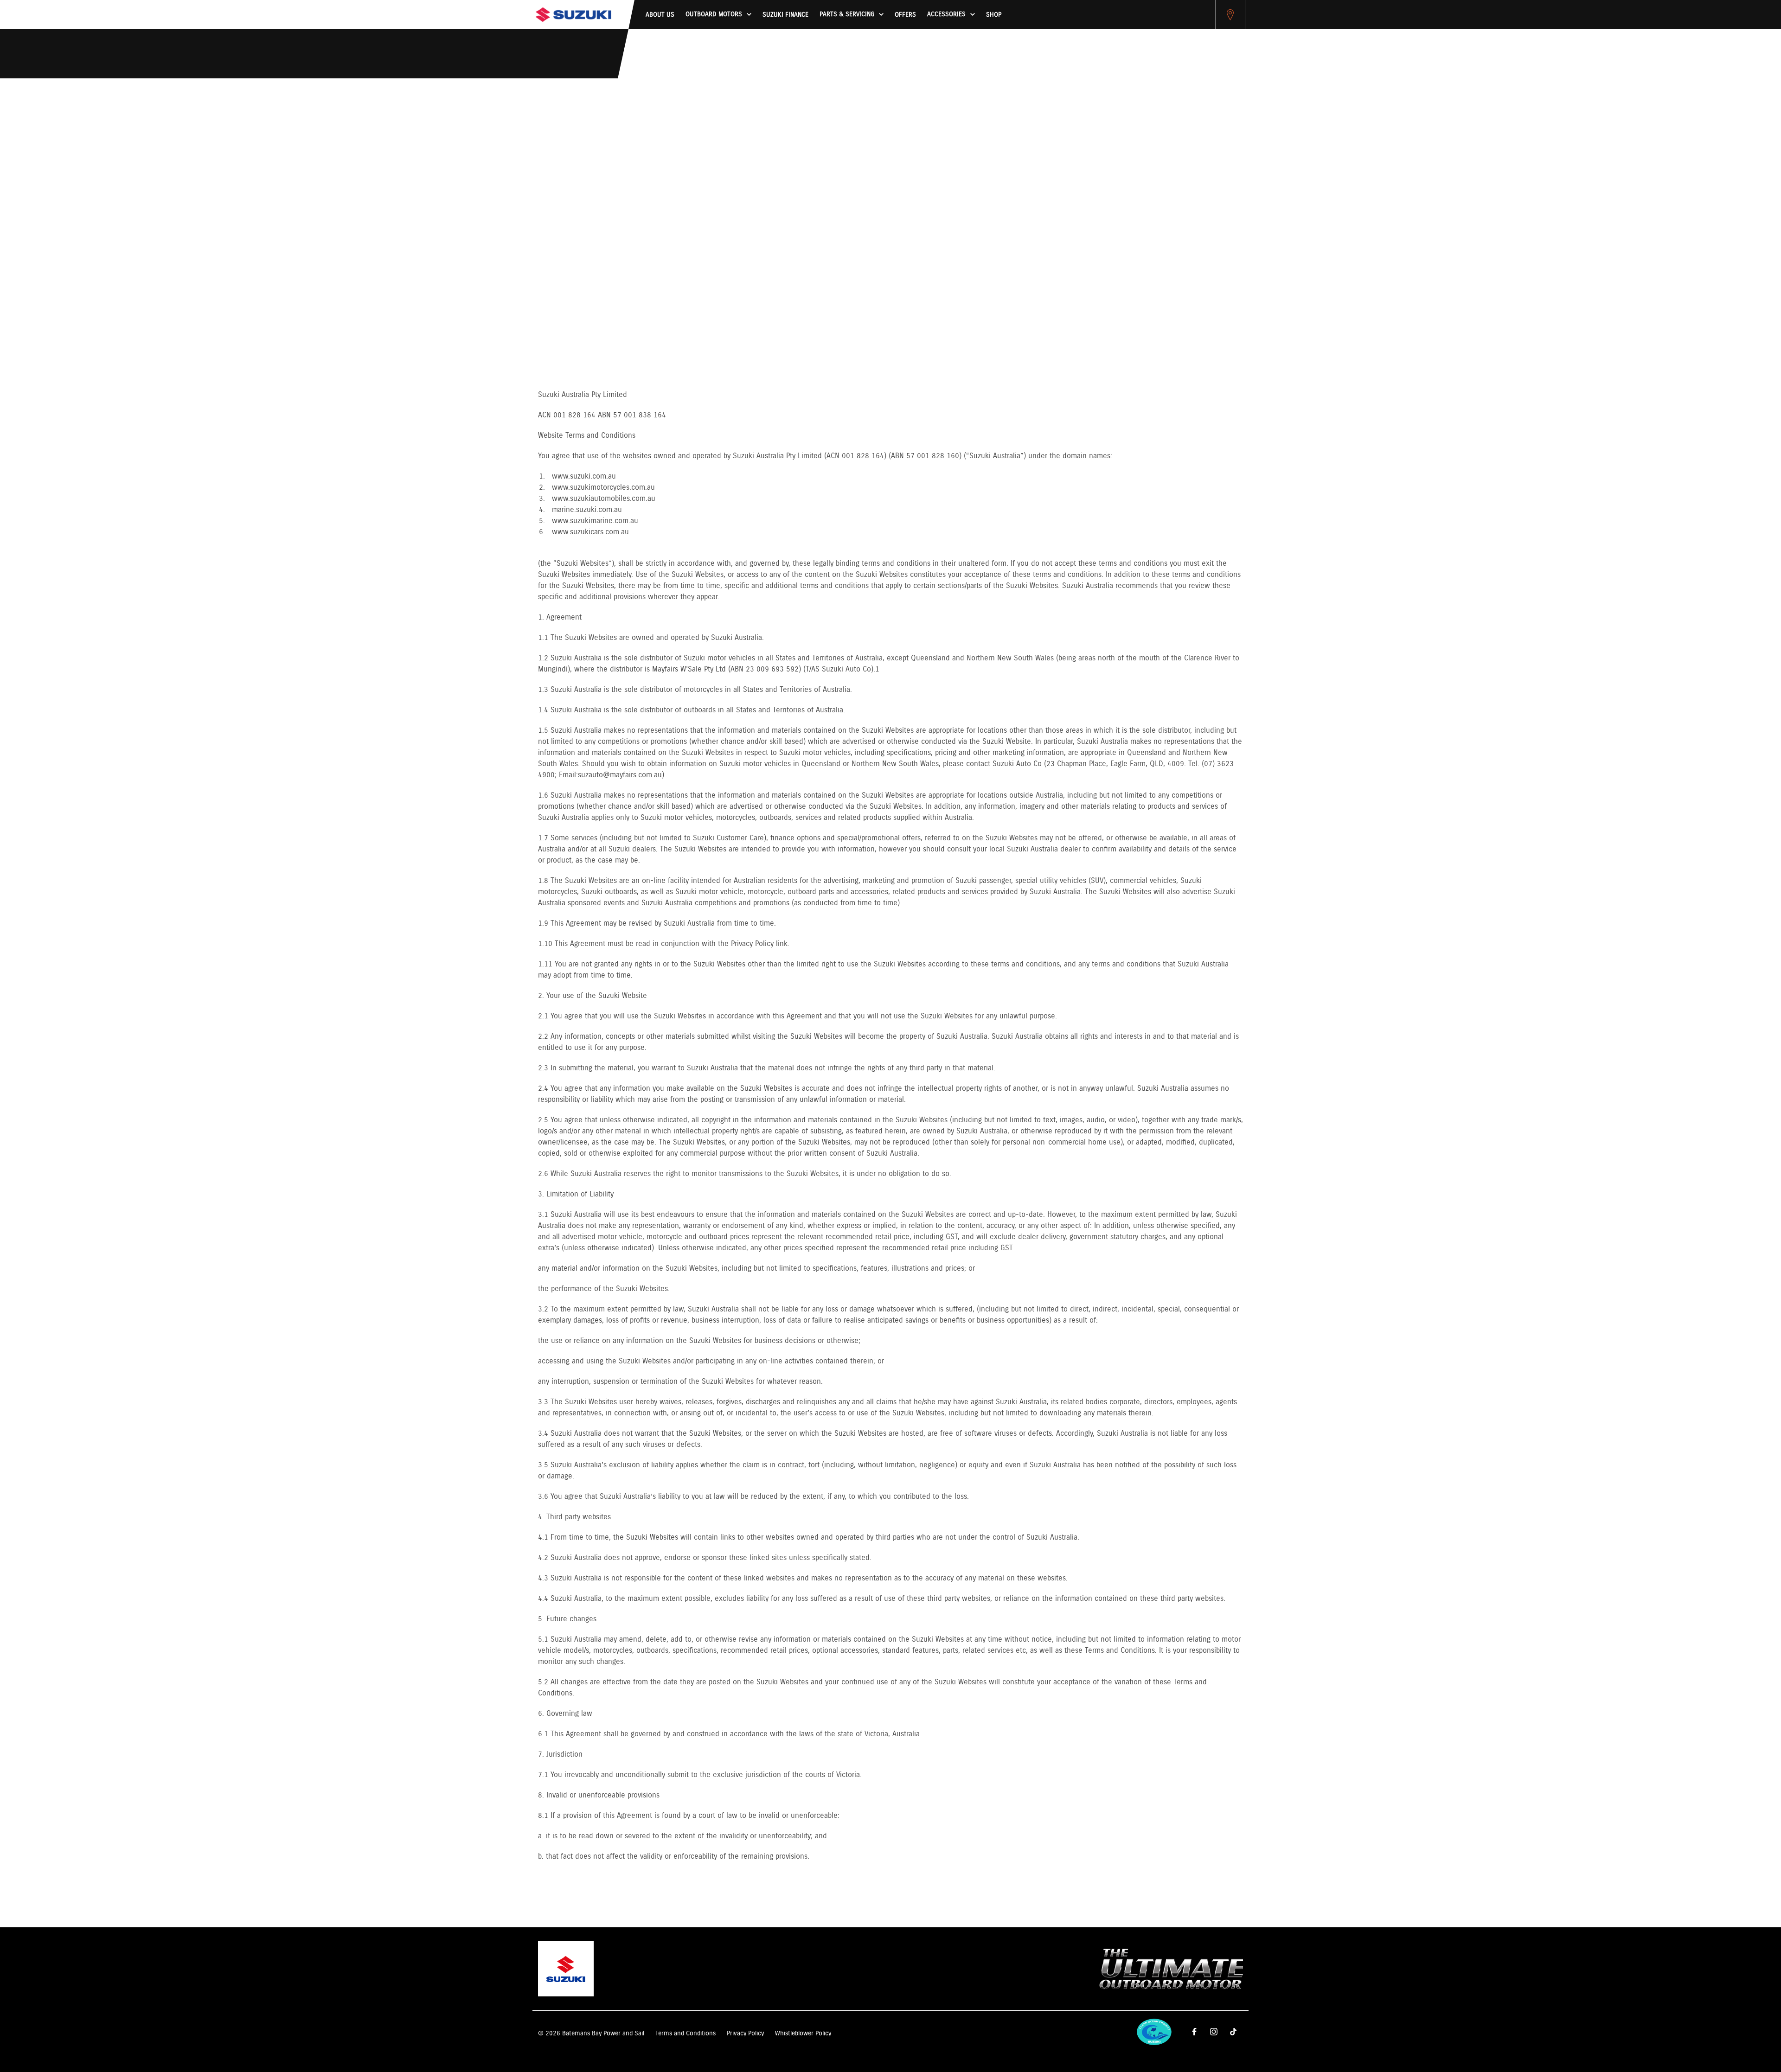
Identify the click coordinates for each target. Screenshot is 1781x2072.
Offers (905, 15)
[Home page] (573, 15)
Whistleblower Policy (803, 2034)
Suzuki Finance (785, 15)
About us (660, 15)
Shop (994, 15)
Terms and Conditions (685, 2034)
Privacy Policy (745, 2034)
